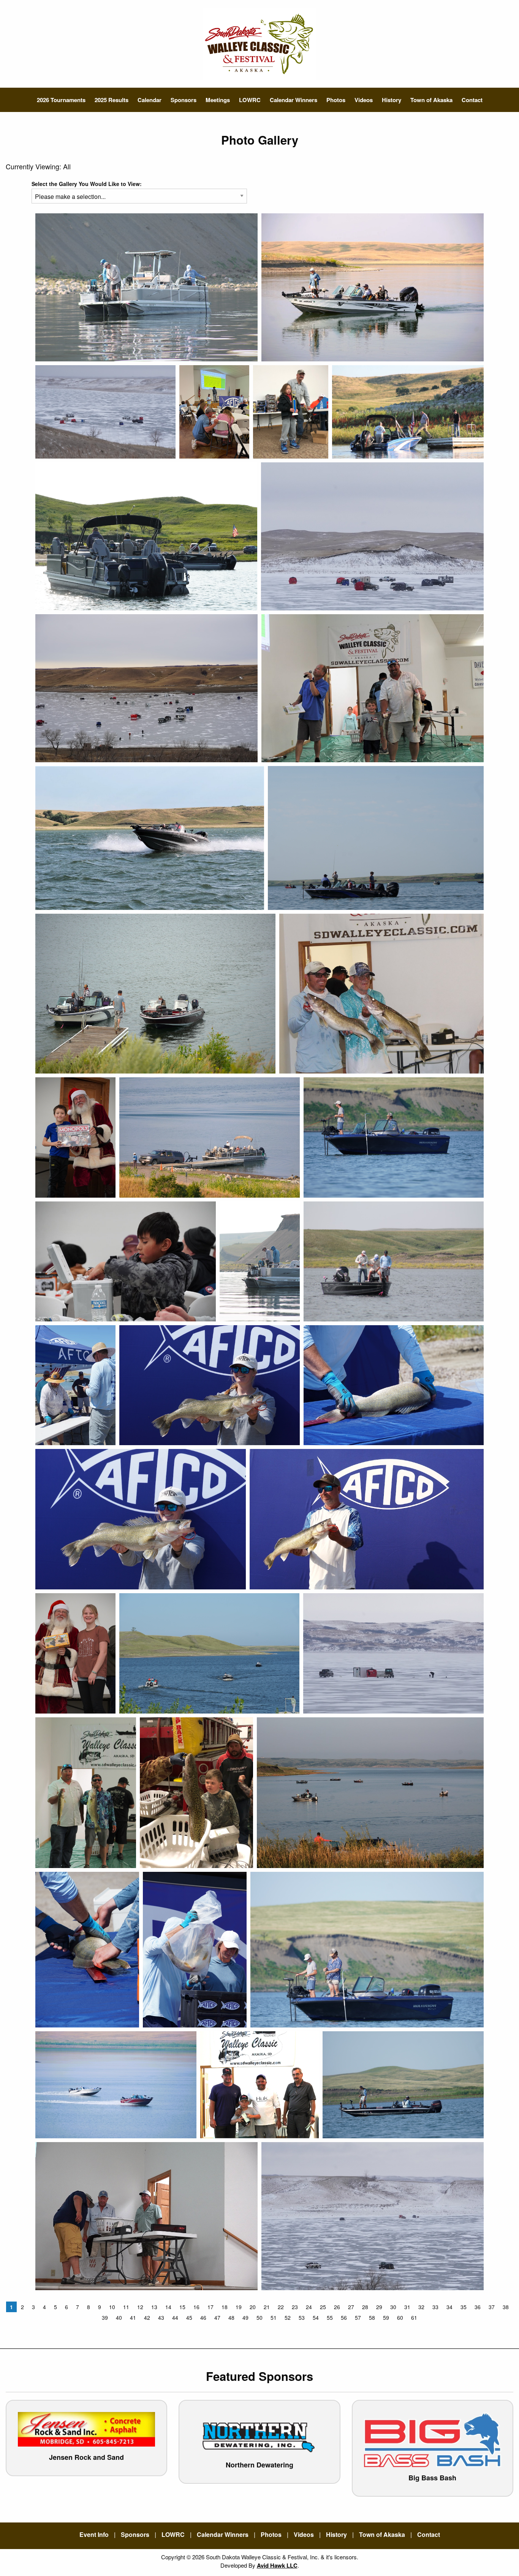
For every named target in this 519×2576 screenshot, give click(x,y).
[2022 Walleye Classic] (408, 412)
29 (379, 2307)
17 (210, 2307)
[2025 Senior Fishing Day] (146, 536)
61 (414, 2317)
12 (140, 2307)
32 (421, 2307)
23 (295, 2307)
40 (119, 2317)
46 (203, 2317)
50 (259, 2317)
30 (393, 2307)
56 (344, 2317)
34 (449, 2307)
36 (478, 2307)
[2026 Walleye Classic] (373, 287)
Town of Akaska (431, 100)
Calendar (150, 100)
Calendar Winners (294, 100)
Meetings (218, 100)
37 (492, 2307)
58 (372, 2317)
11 (126, 2307)
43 (161, 2317)
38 (506, 2307)
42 (147, 2317)
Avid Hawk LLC (277, 2565)
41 (133, 2317)
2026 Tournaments (61, 100)
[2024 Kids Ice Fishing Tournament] (126, 1261)
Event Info (94, 2534)
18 (225, 2307)
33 (435, 2307)
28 (365, 2307)
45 (189, 2317)
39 (105, 2317)
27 (351, 2307)
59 (386, 2317)
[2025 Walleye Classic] (214, 412)
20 (253, 2307)
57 (358, 2317)
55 (330, 2317)
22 (281, 2307)
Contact (472, 100)
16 (196, 2307)
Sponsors (184, 100)
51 (274, 2317)
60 (400, 2317)
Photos (336, 100)
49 (245, 2317)
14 (168, 2307)
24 (309, 2307)
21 (267, 2307)
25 (323, 2307)
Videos (364, 100)
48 (231, 2317)
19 (239, 2307)
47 (217, 2317)
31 (407, 2307)
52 (288, 2317)
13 (154, 2307)
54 (316, 2317)
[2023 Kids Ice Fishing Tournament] (291, 412)
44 (175, 2317)
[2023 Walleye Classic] (146, 287)
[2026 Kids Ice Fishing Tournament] (105, 412)
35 (464, 2307)
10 (112, 2307)
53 (302, 2317)
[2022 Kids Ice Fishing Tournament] (146, 688)
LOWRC (250, 100)
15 (182, 2307)
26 (337, 2307)
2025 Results (112, 100)
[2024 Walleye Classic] (155, 994)
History (392, 100)
